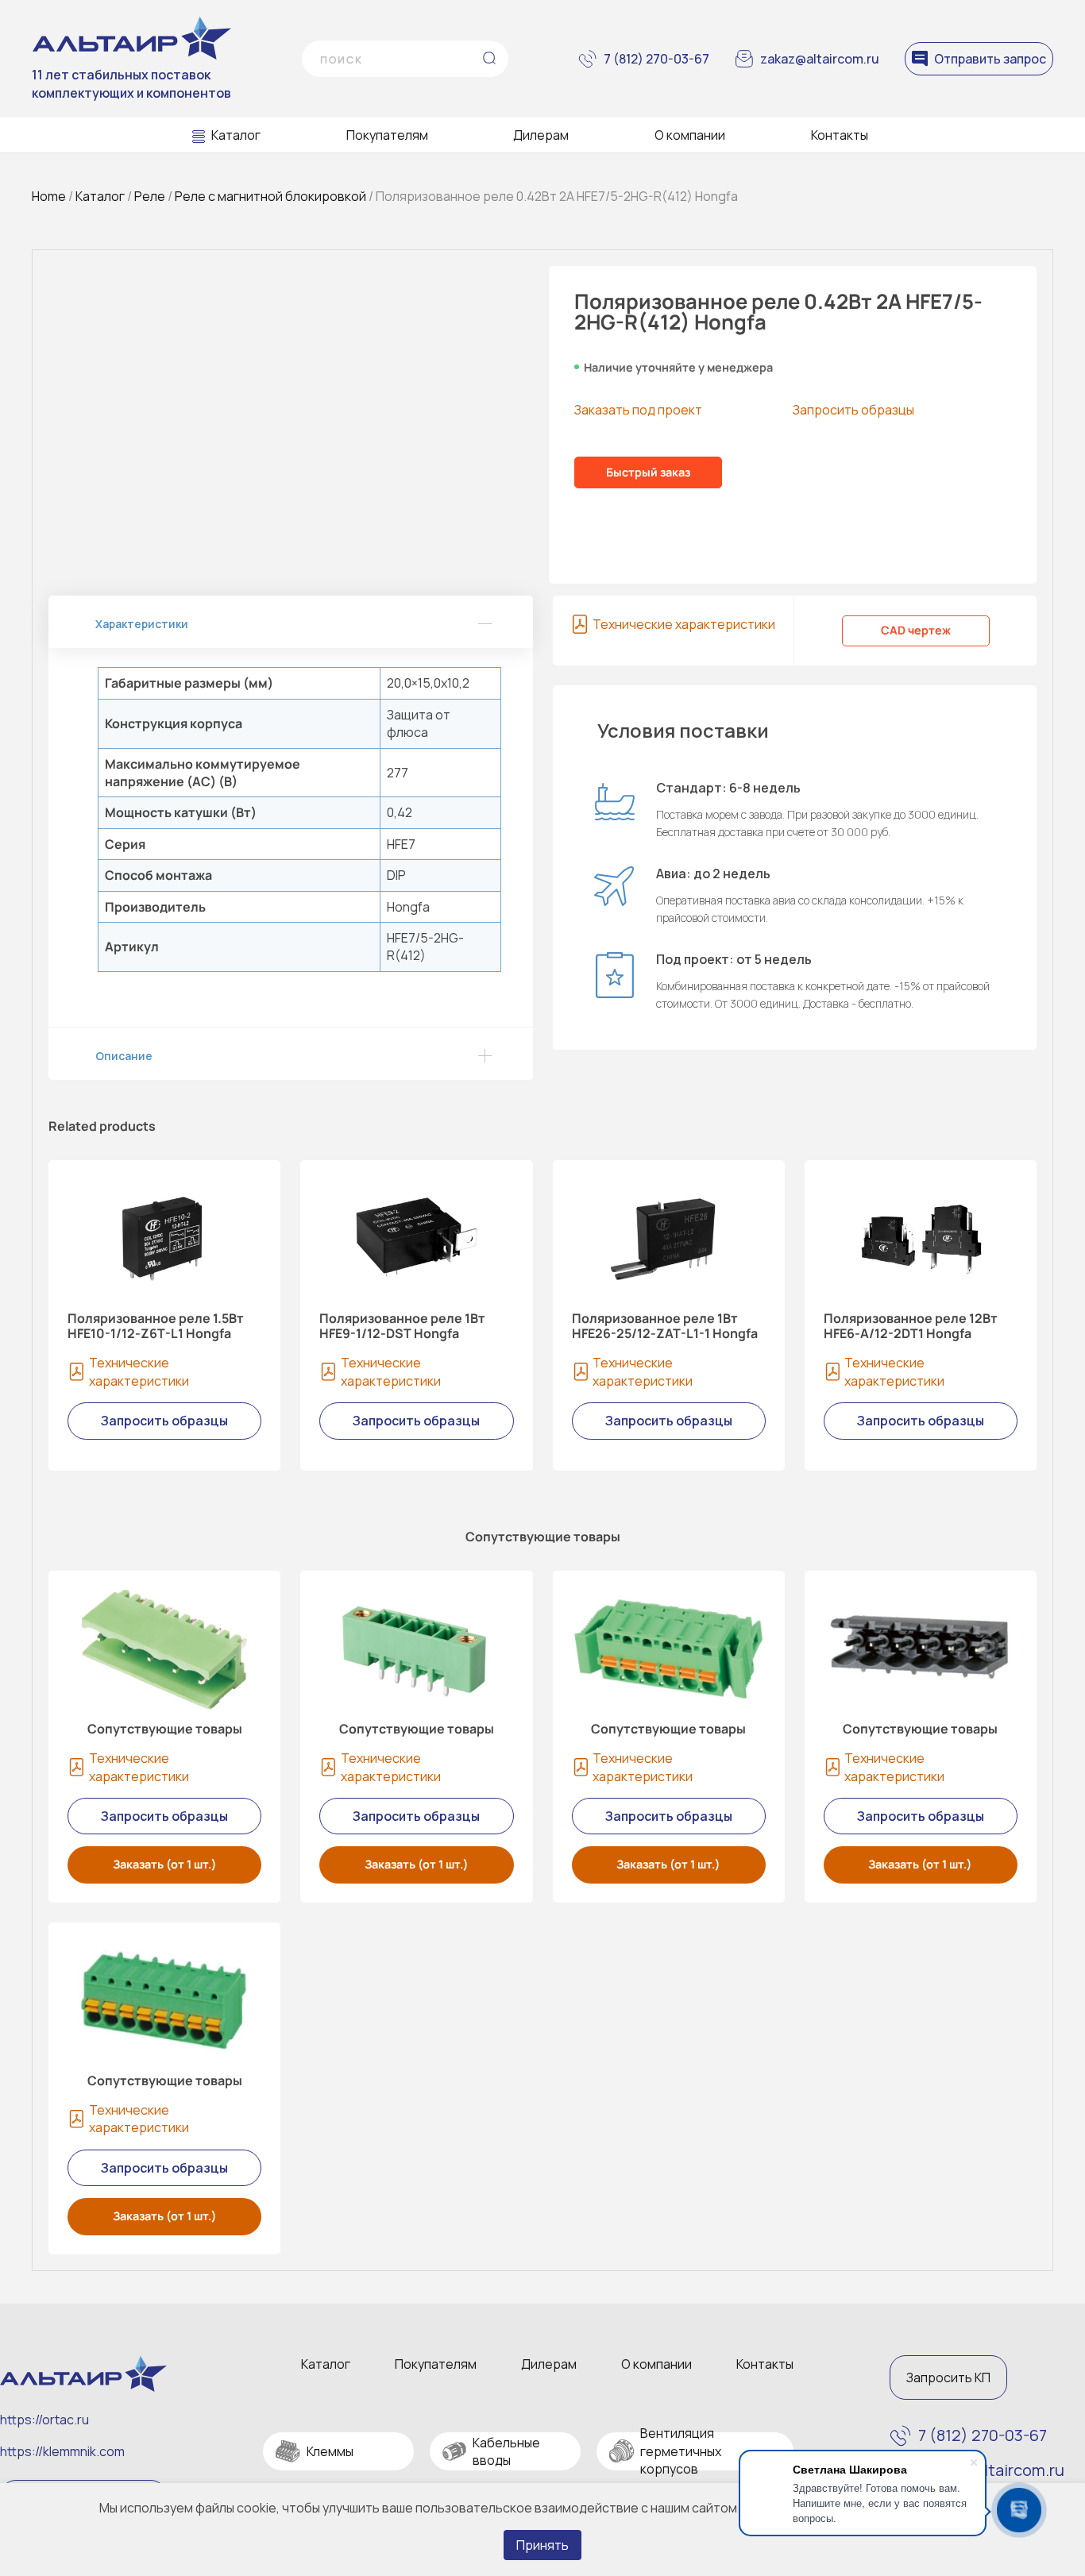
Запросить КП (948, 2377)
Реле (150, 196)
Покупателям (387, 135)
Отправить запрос (990, 59)
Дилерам (541, 135)
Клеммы (330, 2451)
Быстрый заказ (648, 472)
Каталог (236, 135)
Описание (124, 1056)
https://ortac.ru (44, 2420)
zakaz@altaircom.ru (820, 59)
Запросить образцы (853, 410)
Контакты (840, 135)
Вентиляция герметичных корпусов (681, 2451)
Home (49, 196)
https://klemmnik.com (62, 2451)
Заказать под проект (638, 410)
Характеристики (142, 624)
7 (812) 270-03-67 (656, 59)
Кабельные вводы (506, 2451)
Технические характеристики (684, 624)
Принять (542, 2545)
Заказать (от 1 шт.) (165, 1864)
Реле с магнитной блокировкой (270, 196)
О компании (690, 135)
